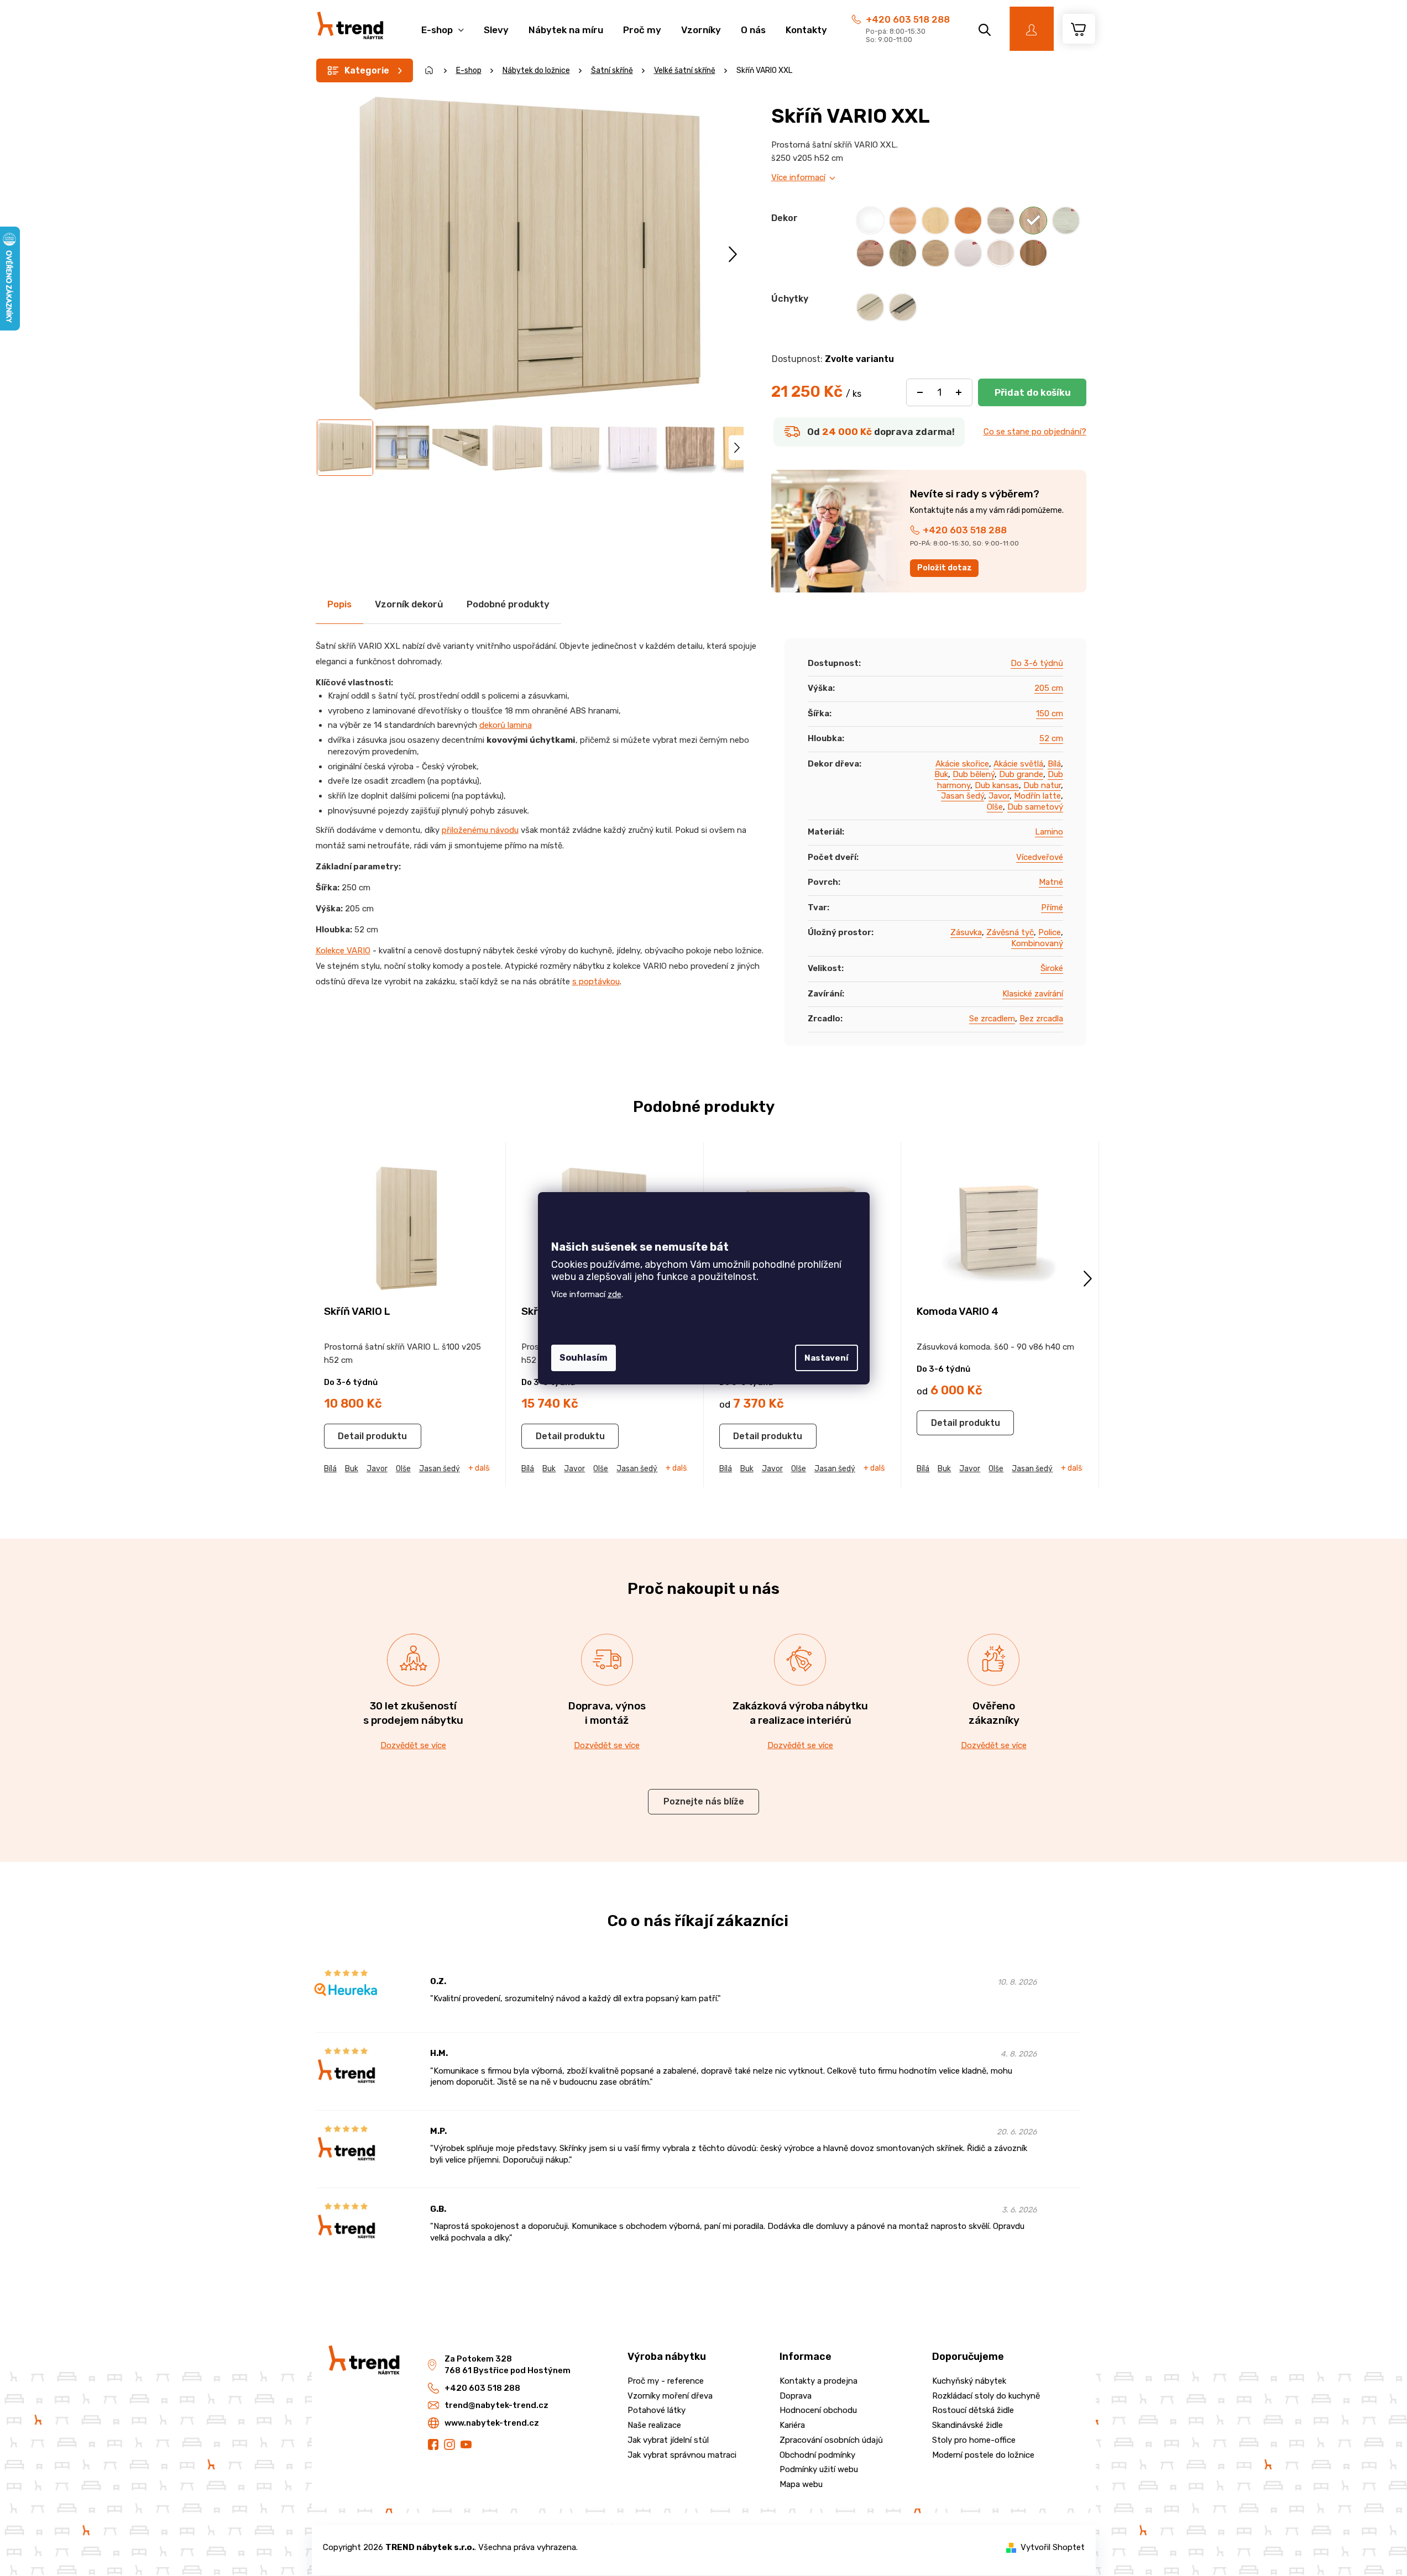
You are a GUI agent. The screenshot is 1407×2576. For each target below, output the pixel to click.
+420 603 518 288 (908, 19)
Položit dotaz (945, 568)
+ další (480, 1468)
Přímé (1052, 907)
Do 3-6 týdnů (1037, 663)
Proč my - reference (666, 2381)
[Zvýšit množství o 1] (959, 392)
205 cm (1049, 688)
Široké (1052, 968)
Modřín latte (1037, 796)
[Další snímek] (733, 254)
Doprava (796, 2396)
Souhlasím (584, 1358)
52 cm (1051, 738)
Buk (941, 774)
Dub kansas (997, 785)
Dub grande (1021, 774)
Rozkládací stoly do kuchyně (986, 2396)
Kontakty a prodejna (818, 2381)
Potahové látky (657, 2410)
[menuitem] (443, 24)
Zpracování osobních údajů (831, 2440)
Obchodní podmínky (817, 2455)
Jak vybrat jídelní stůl (668, 2440)
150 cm (1050, 713)
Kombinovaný (1037, 943)
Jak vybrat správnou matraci (682, 2455)
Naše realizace (654, 2425)
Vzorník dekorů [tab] (409, 604)
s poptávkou (596, 982)
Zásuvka (966, 932)
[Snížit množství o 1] (920, 392)
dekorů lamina (506, 725)
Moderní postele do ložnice (983, 2455)
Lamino (1049, 832)
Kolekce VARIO (343, 951)
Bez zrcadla (1041, 1019)
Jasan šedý (963, 796)
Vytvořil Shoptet (1053, 2547)
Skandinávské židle (967, 2425)
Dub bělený (974, 774)
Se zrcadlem (992, 1019)
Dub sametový (1035, 807)
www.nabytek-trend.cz (492, 2423)
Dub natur (1042, 785)
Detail (351, 1436)
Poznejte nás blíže (704, 1801)
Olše (995, 807)
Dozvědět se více (413, 1745)
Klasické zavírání (1033, 994)
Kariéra (792, 2425)
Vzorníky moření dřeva (670, 2396)
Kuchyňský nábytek (969, 2381)
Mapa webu (801, 2484)
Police (1050, 932)
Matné (1051, 882)
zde (614, 1294)
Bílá (1054, 764)
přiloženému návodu (480, 830)
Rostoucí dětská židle (973, 2410)
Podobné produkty (508, 604)
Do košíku (1032, 392)
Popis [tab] (339, 604)
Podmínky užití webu (819, 2469)
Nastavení (827, 1358)
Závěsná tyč (1010, 932)
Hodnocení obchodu (818, 2410)
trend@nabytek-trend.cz (496, 2405)
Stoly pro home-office (974, 2440)
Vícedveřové (1040, 857)
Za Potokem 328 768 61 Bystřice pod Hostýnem (508, 2365)
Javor (999, 796)
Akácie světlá (1018, 764)
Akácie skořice (962, 764)
